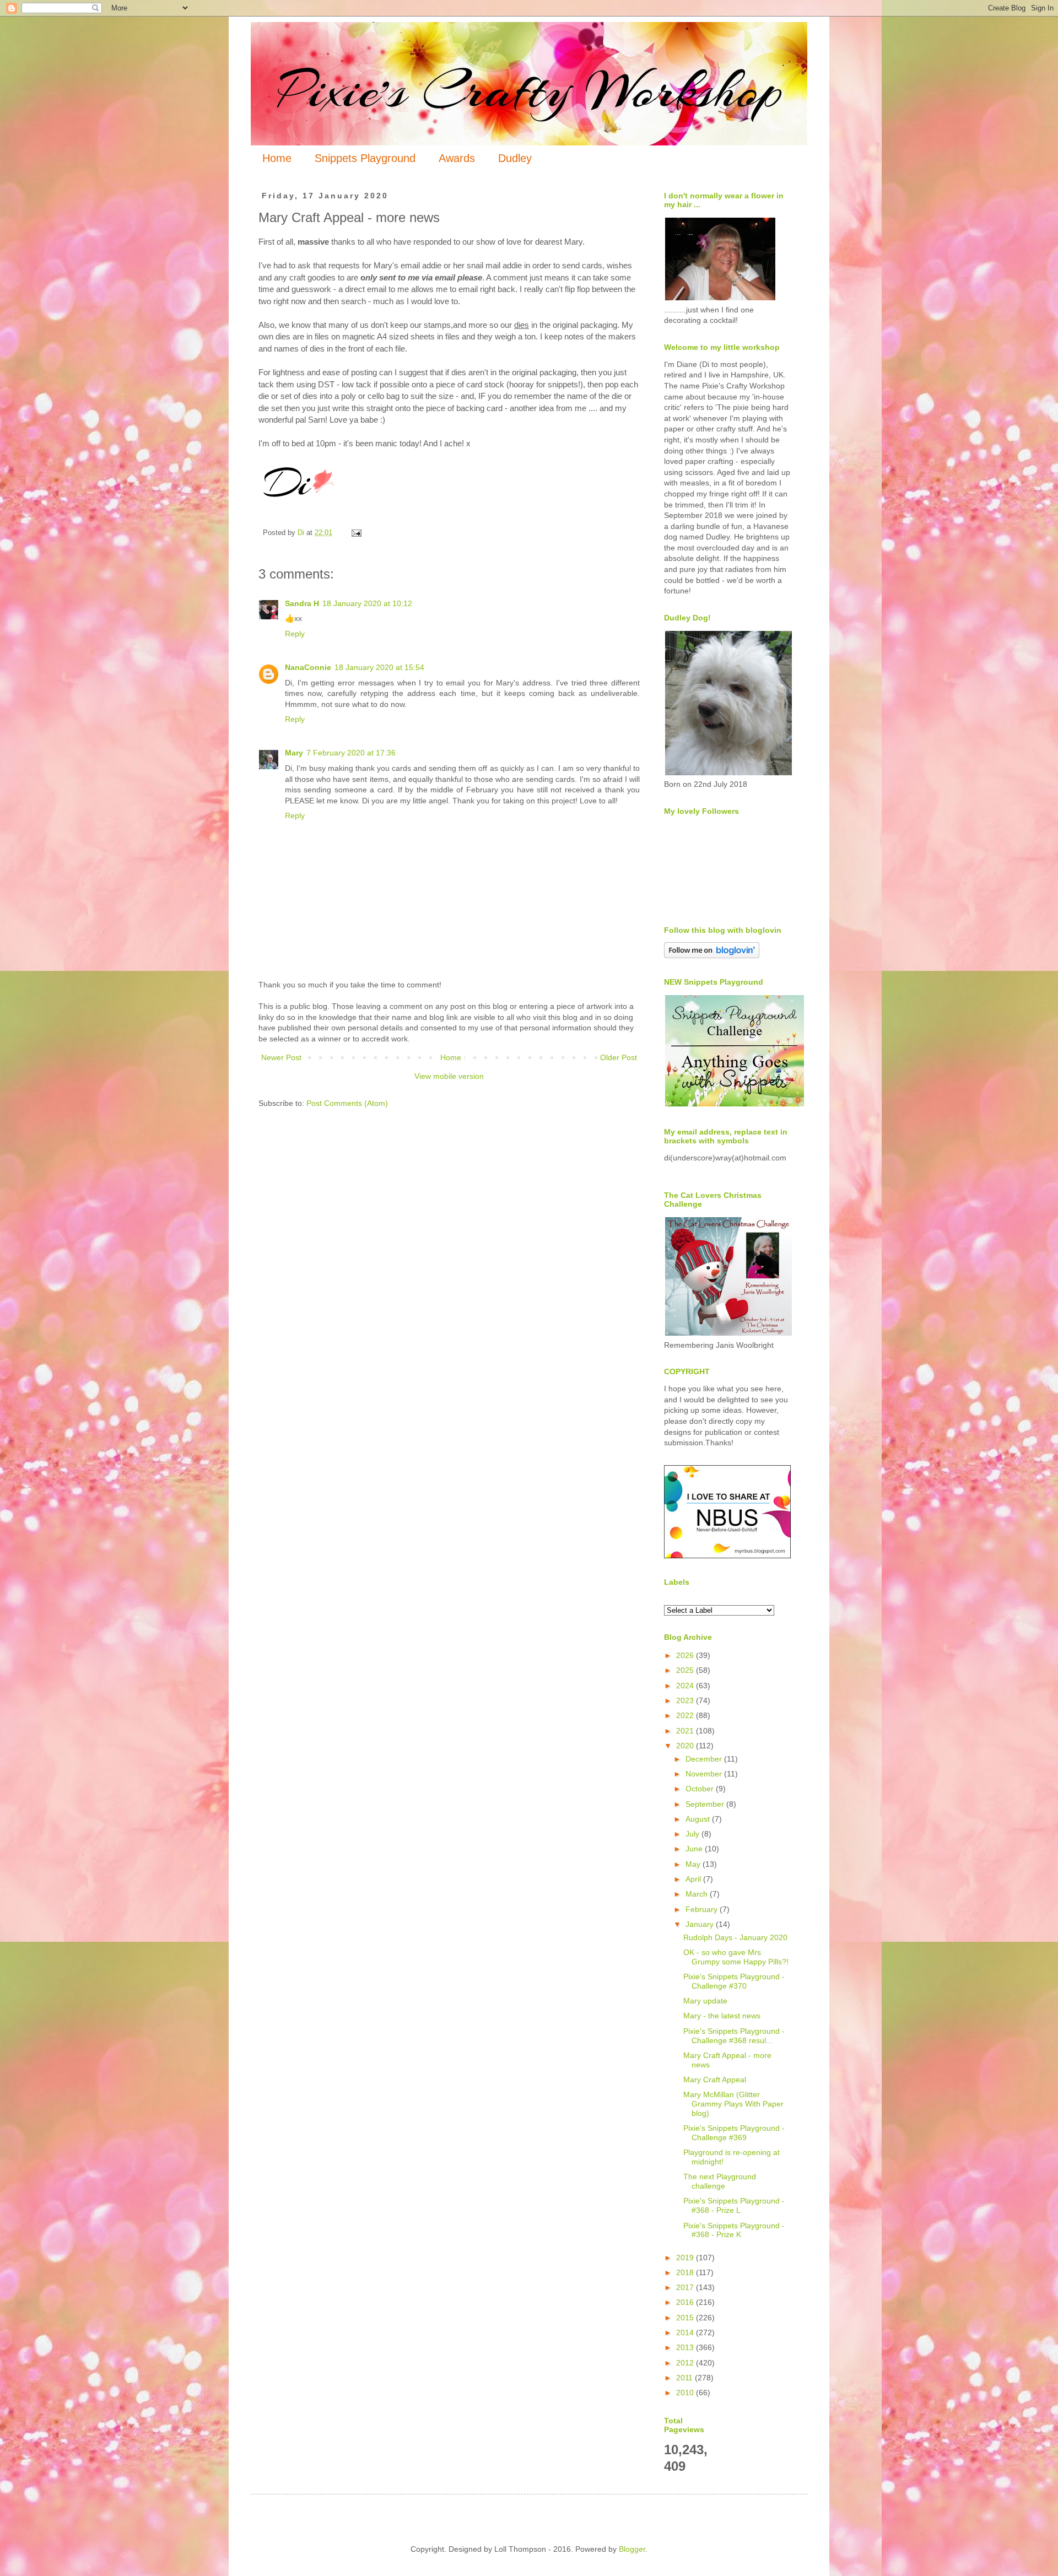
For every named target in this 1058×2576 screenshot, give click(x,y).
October (701, 1789)
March (698, 1894)
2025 (686, 1670)
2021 (686, 1731)
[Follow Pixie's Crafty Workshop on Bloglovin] (712, 955)
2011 (685, 2378)
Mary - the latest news (722, 2016)
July (693, 1834)
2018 (686, 2272)
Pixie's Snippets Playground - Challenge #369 (734, 2133)
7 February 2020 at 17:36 (351, 753)
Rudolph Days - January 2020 (735, 1937)
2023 (686, 1700)
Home (277, 158)
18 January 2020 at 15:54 (379, 667)
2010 (686, 2393)
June (695, 1849)
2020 (686, 1746)
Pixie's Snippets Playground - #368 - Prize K (734, 2230)
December (705, 1759)
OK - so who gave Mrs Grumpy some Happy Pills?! (736, 1957)
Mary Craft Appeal (715, 2080)
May (694, 1864)
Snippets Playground (365, 158)
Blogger (632, 2549)
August (699, 1819)
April (694, 1879)
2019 (686, 2258)
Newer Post (281, 1057)
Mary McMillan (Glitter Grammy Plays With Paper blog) (733, 2104)
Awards (457, 158)
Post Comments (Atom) (347, 1103)
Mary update (705, 2001)
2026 (686, 1655)
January (701, 1924)
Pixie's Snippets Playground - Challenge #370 (734, 1981)
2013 (686, 2347)
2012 (686, 2363)
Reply (295, 634)
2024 (686, 1686)
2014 (686, 2332)
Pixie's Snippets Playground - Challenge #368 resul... (734, 2036)
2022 (686, 1715)
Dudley (515, 158)
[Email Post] (356, 533)
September (706, 1804)
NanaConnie (308, 667)
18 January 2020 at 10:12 (367, 603)
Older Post (619, 1057)
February (703, 1909)
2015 (686, 2318)
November (705, 1774)
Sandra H (302, 603)
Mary (294, 753)
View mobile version (449, 1076)
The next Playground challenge (720, 2181)
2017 (686, 2287)
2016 (686, 2302)
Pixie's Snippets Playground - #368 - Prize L (734, 2205)
